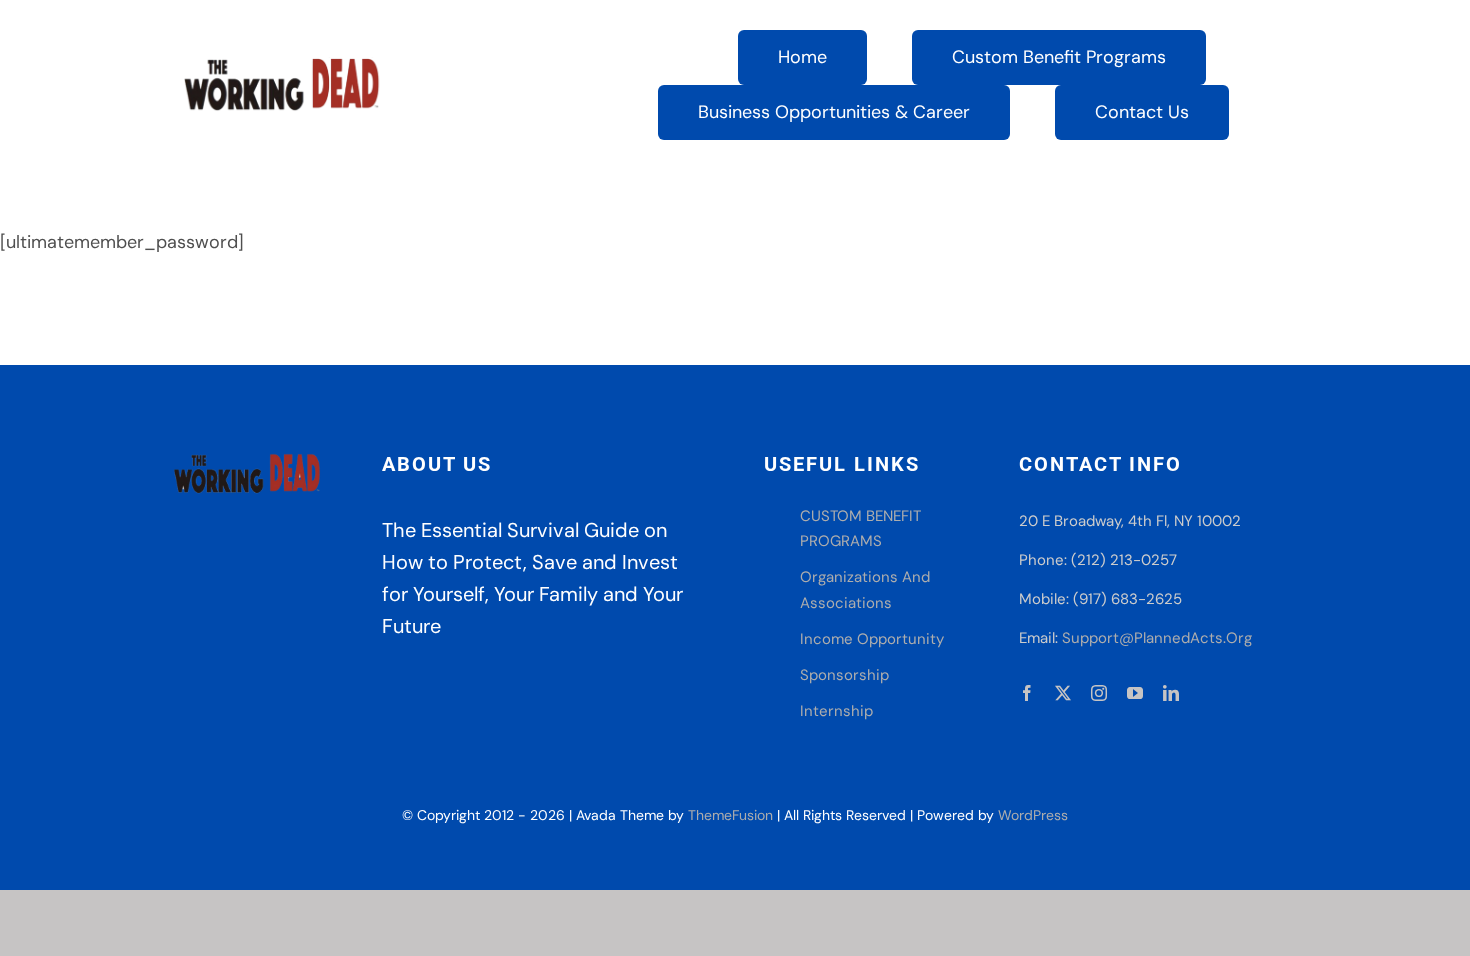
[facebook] (1027, 693)
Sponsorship (844, 675)
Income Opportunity (872, 639)
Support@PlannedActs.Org (1157, 638)
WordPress (1033, 815)
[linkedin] (1171, 693)
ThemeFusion (730, 815)
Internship (836, 711)
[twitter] (1063, 693)
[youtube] (1135, 693)
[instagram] (1099, 693)
